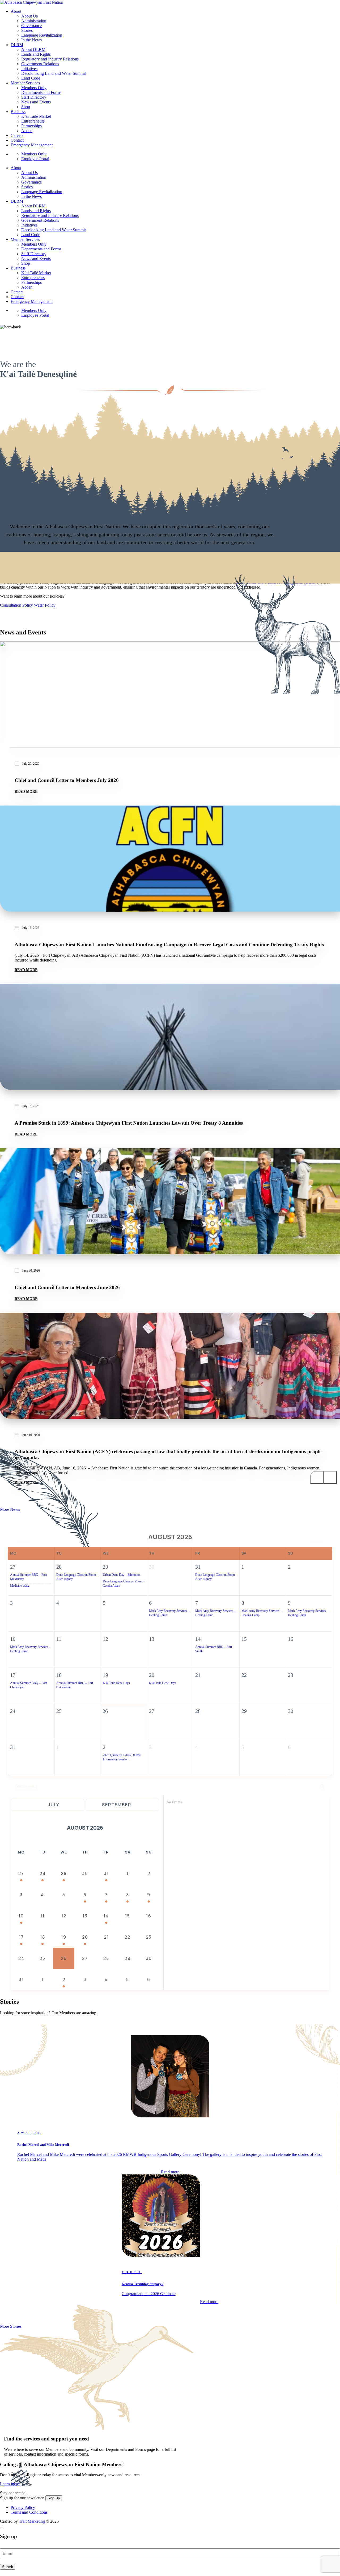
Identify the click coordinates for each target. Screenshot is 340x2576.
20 (85, 1937)
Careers (17, 135)
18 (43, 1937)
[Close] (2, 2527)
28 (42, 1873)
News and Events (36, 102)
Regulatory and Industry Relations (50, 59)
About (16, 11)
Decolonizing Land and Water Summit (54, 73)
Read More (26, 792)
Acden (27, 131)
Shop (26, 107)
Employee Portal (35, 159)
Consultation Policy (17, 605)
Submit (8, 2567)
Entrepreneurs (33, 121)
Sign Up (54, 2498)
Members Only (34, 88)
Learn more (10, 2484)
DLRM (17, 45)
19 (64, 1937)
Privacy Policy (23, 2507)
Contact (17, 140)
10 (21, 1916)
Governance (31, 26)
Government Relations (40, 64)
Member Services (25, 83)
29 (64, 1873)
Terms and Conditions (29, 2512)
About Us (29, 16)
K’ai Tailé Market (36, 116)
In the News (31, 40)
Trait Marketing (32, 2521)
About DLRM (33, 49)
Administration (34, 21)
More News (10, 1509)
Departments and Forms (41, 92)
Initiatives (29, 69)
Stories (27, 30)
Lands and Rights (36, 54)
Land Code (31, 78)
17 (21, 1937)
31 (106, 1873)
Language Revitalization (42, 35)
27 (21, 1873)
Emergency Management (32, 145)
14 (106, 1916)
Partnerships (31, 126)
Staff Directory (34, 97)
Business (18, 112)
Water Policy (45, 605)
